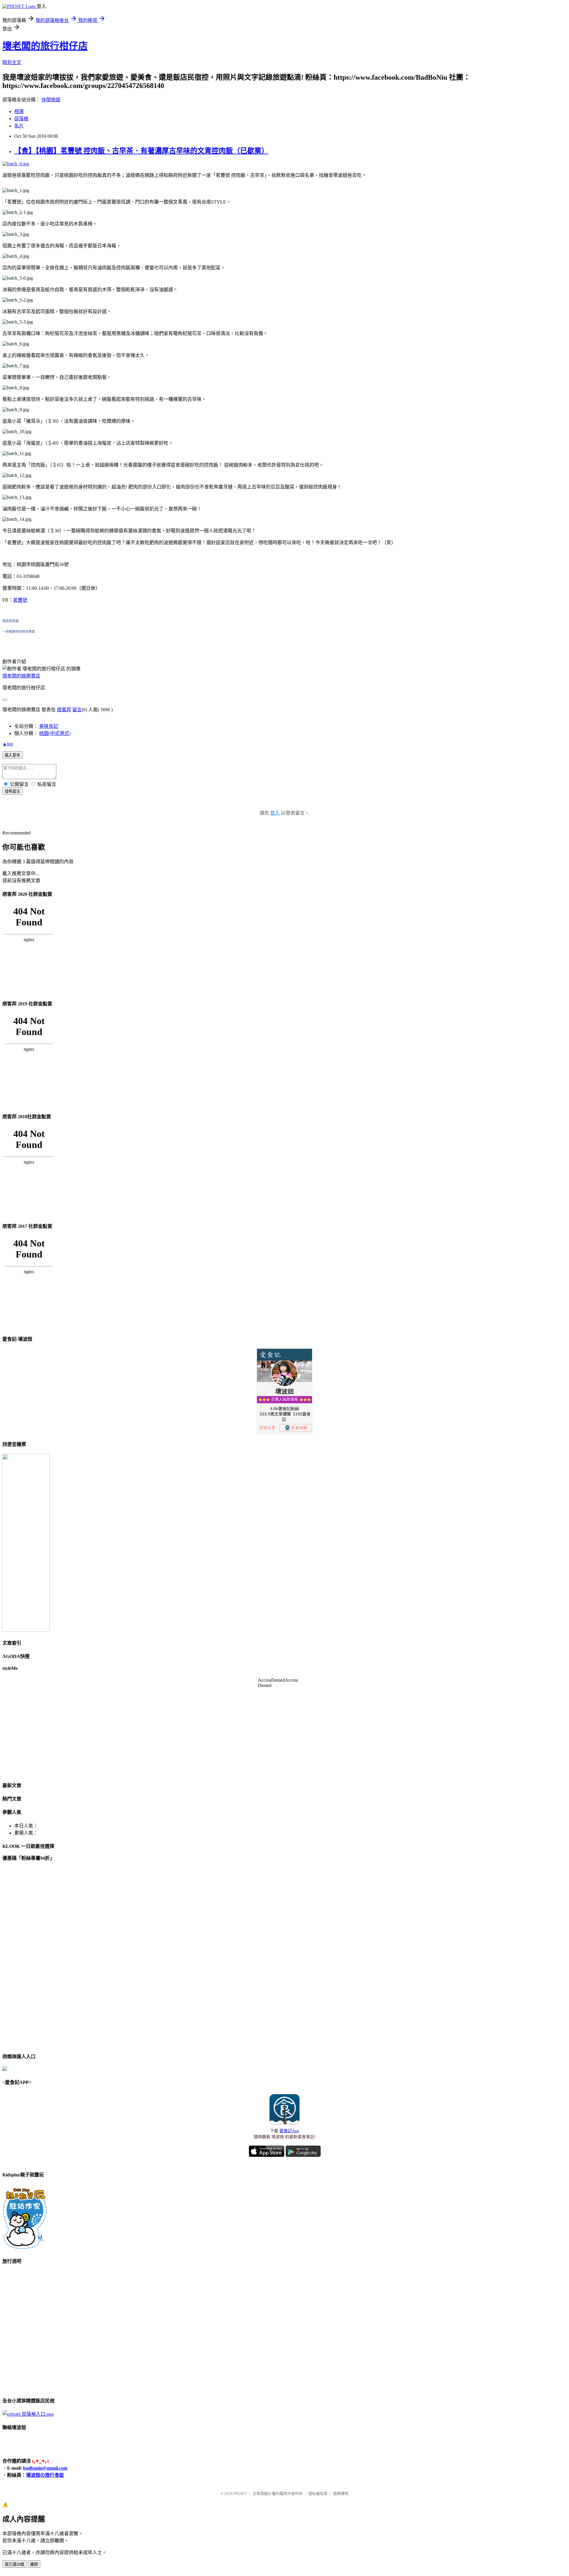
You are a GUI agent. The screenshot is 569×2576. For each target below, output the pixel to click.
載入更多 (12, 755)
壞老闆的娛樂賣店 (21, 676)
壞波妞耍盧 (11, 621)
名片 (19, 126)
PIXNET (240, 2494)
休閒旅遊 (51, 100)
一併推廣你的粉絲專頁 (19, 632)
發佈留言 (12, 791)
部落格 (21, 119)
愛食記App (289, 2131)
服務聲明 (341, 2494)
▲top (8, 744)
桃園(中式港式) (55, 733)
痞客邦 (64, 710)
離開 (34, 2564)
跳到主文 (12, 62)
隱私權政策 (318, 2494)
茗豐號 (20, 600)
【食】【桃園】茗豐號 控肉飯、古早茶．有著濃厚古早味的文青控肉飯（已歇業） (141, 151)
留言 (77, 710)
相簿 (19, 112)
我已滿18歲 (15, 2564)
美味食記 (49, 726)
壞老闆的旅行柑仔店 (45, 46)
